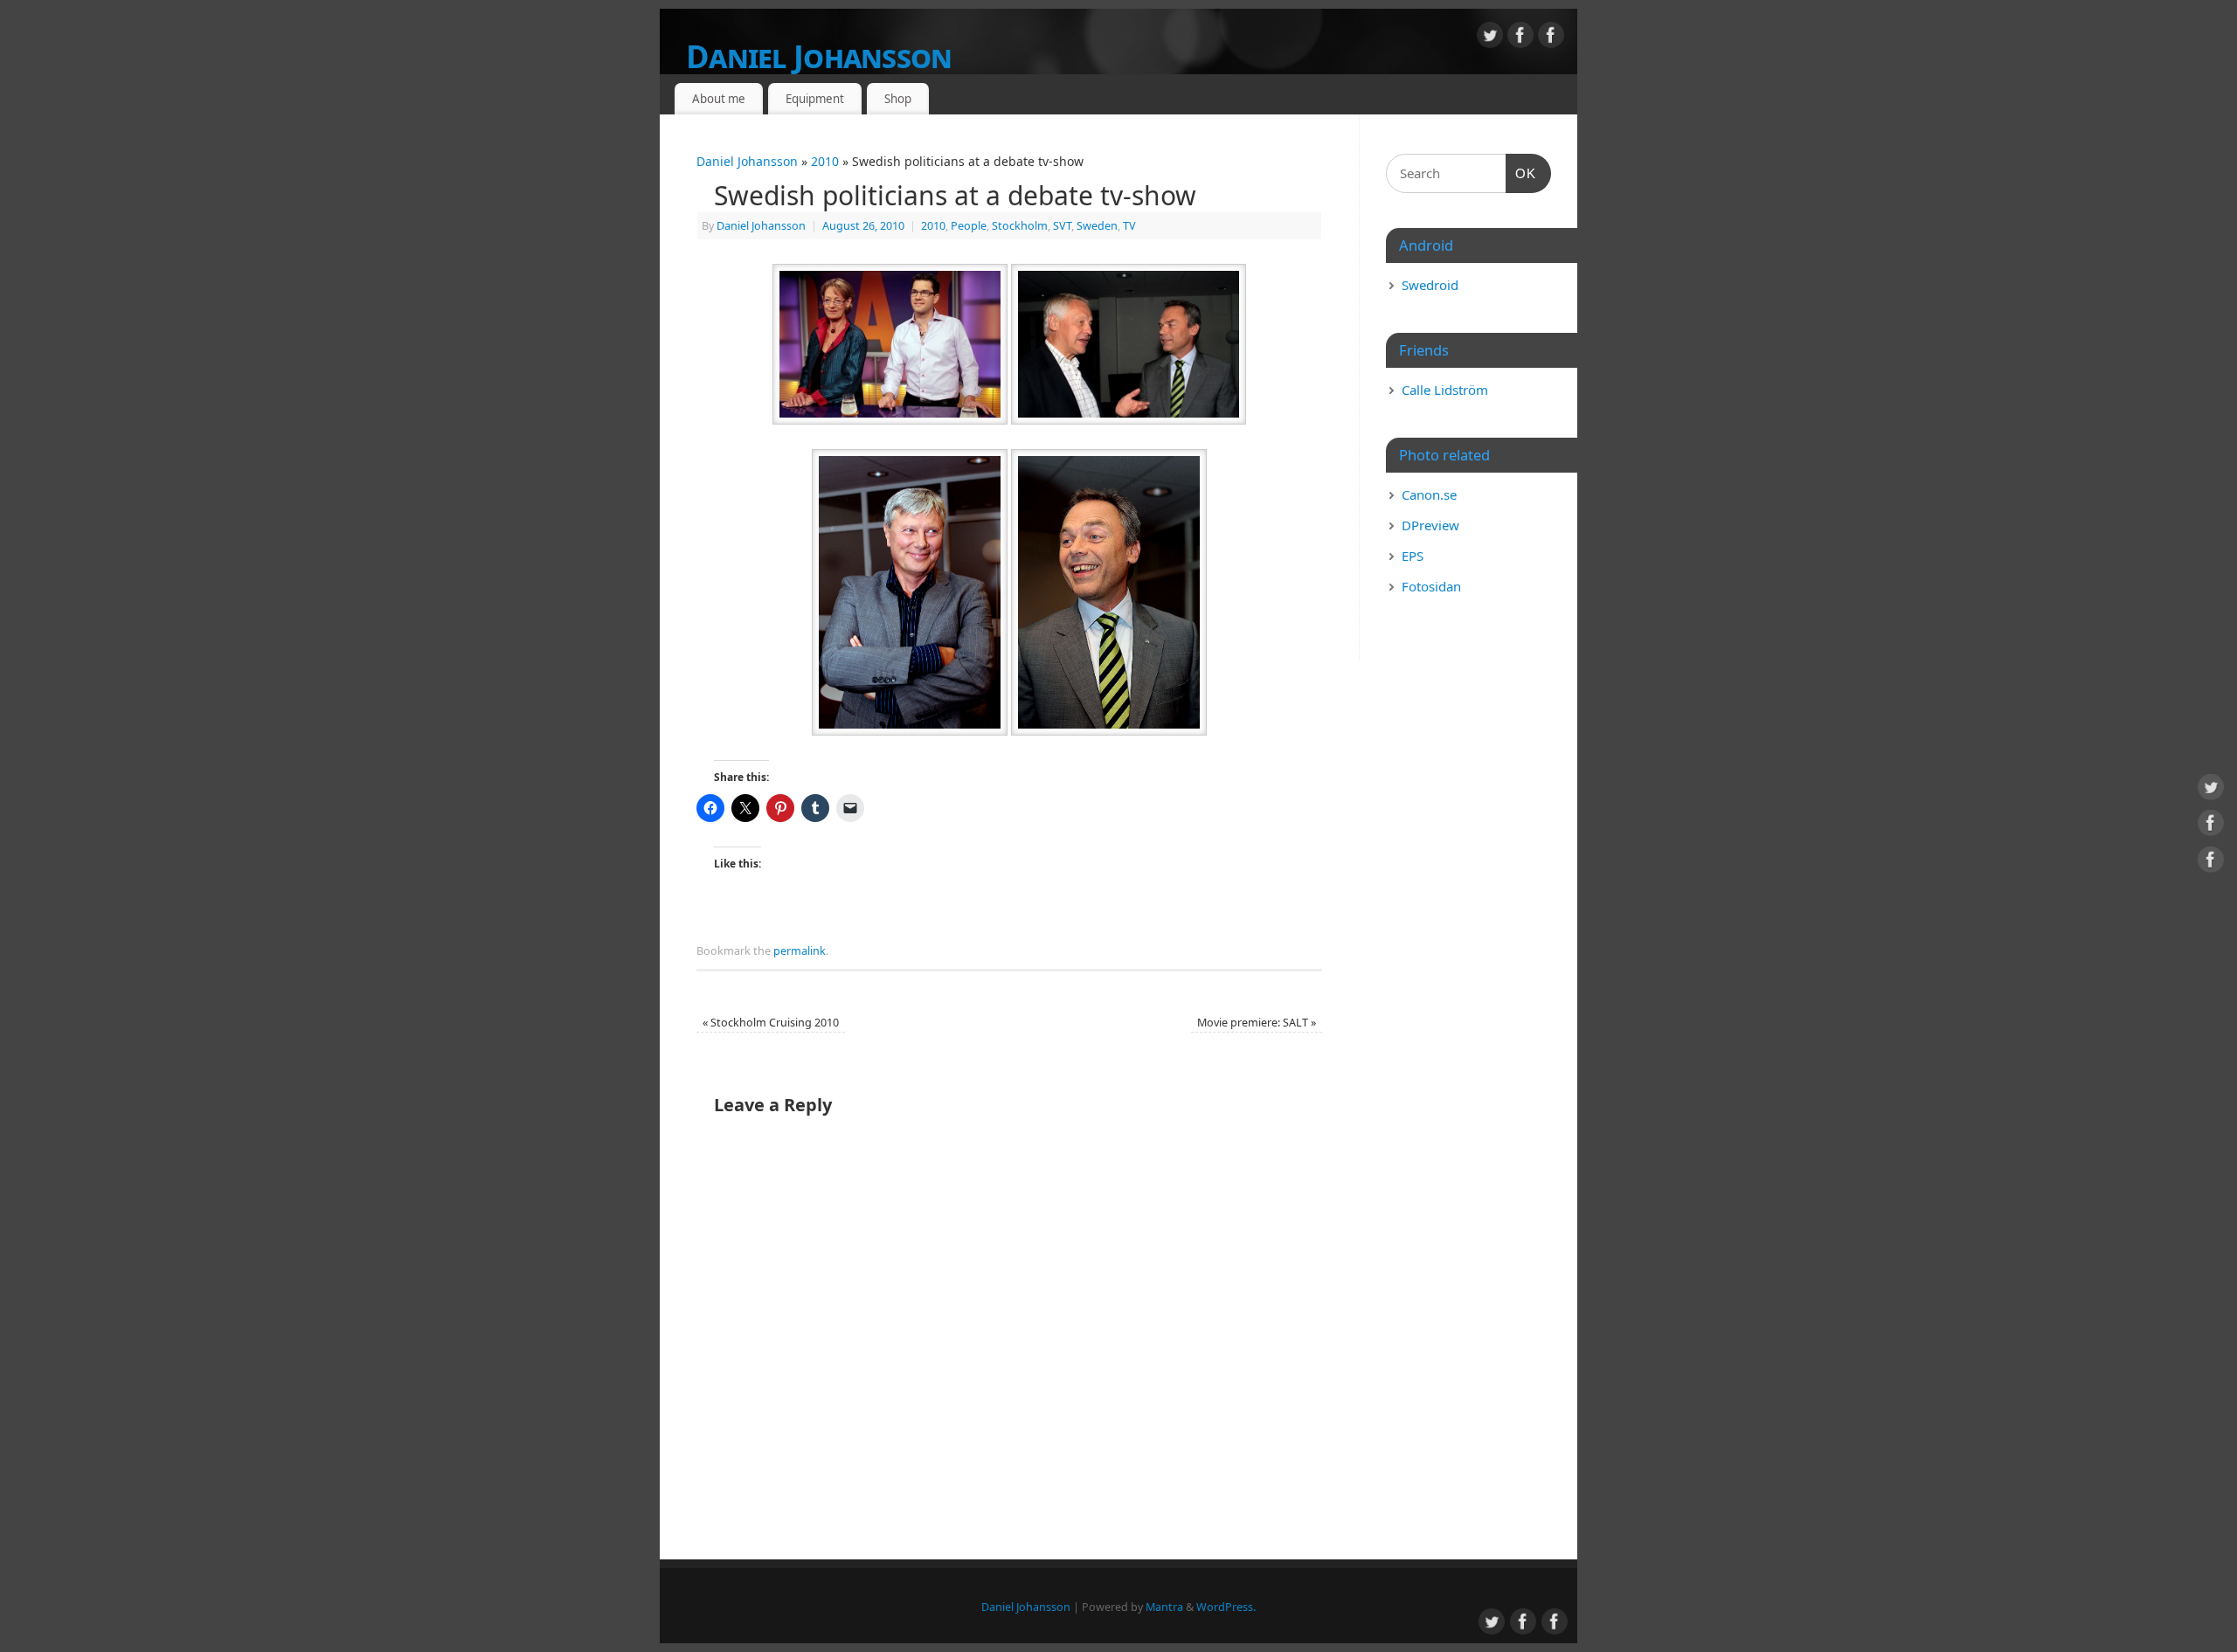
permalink (800, 951)
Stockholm (1020, 226)
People (969, 226)
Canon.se (1429, 494)
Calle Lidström (1445, 390)
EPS (1413, 556)
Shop (898, 99)
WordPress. (1226, 1607)
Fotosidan (1431, 586)
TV (1129, 226)
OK (1521, 173)
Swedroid (1430, 285)
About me (719, 99)
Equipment (815, 99)
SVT (1062, 226)
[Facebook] (1520, 38)
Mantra (1164, 1607)
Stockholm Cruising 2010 (771, 1023)
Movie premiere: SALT (1257, 1023)
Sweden (1097, 226)
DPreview (1430, 525)
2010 (825, 161)
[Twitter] (1490, 38)
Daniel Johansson (819, 56)
